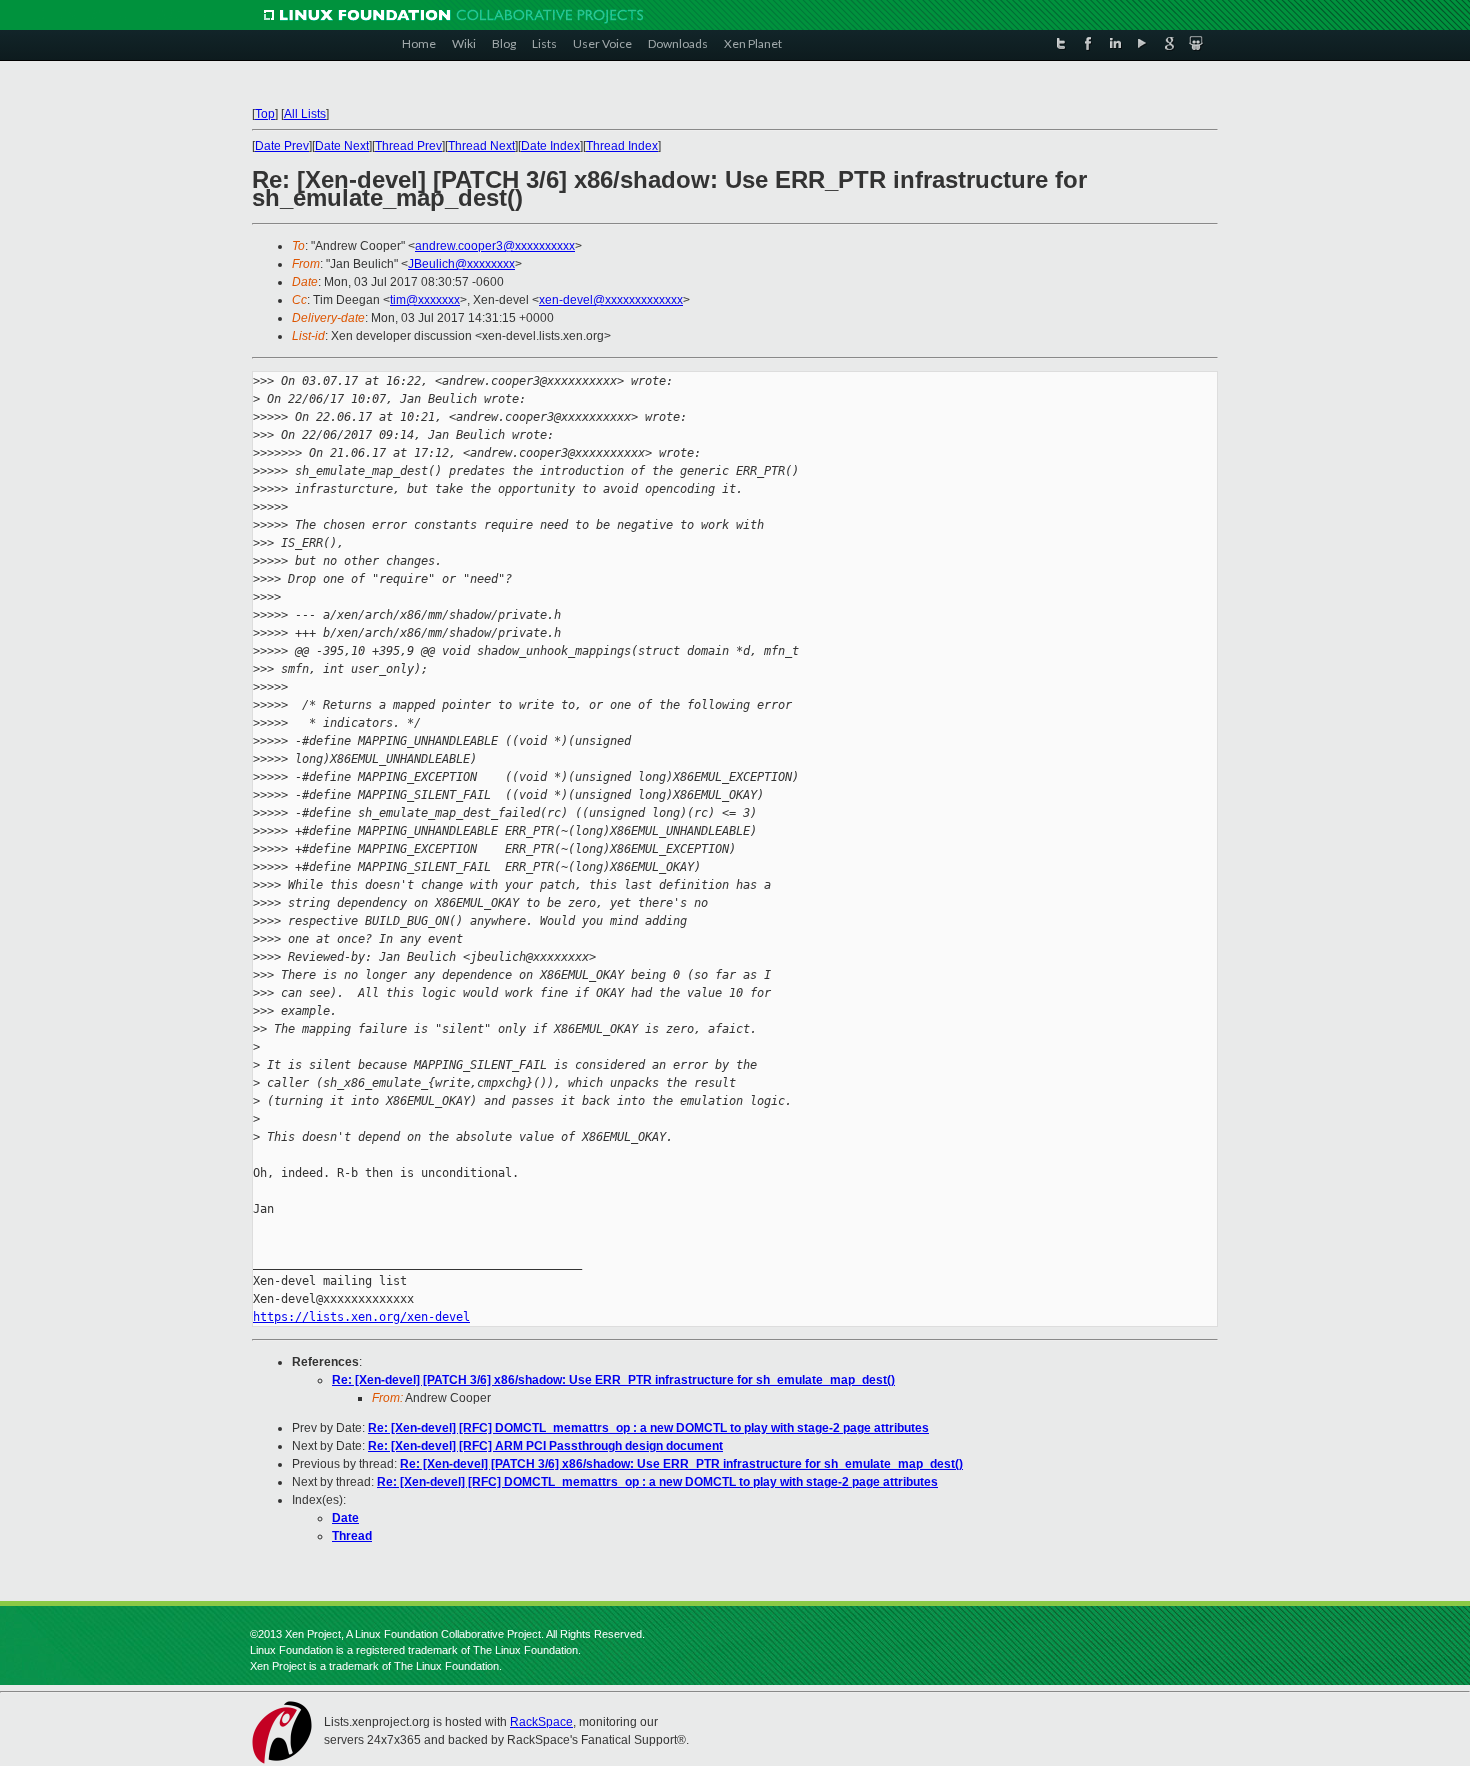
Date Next (342, 146)
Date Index (550, 146)
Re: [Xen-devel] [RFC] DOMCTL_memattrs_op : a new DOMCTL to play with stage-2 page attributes (648, 1428)
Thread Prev (408, 146)
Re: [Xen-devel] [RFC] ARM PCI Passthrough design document (545, 1446)
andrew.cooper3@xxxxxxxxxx (495, 246)
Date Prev (282, 146)
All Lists (305, 114)
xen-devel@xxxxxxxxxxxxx (611, 300)
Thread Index (622, 146)
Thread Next (481, 146)
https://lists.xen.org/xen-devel (361, 1317)
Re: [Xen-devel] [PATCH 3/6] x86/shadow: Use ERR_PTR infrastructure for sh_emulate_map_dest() (613, 1380)
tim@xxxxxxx (425, 300)
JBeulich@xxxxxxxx (461, 264)
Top (265, 114)
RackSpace (541, 1722)
